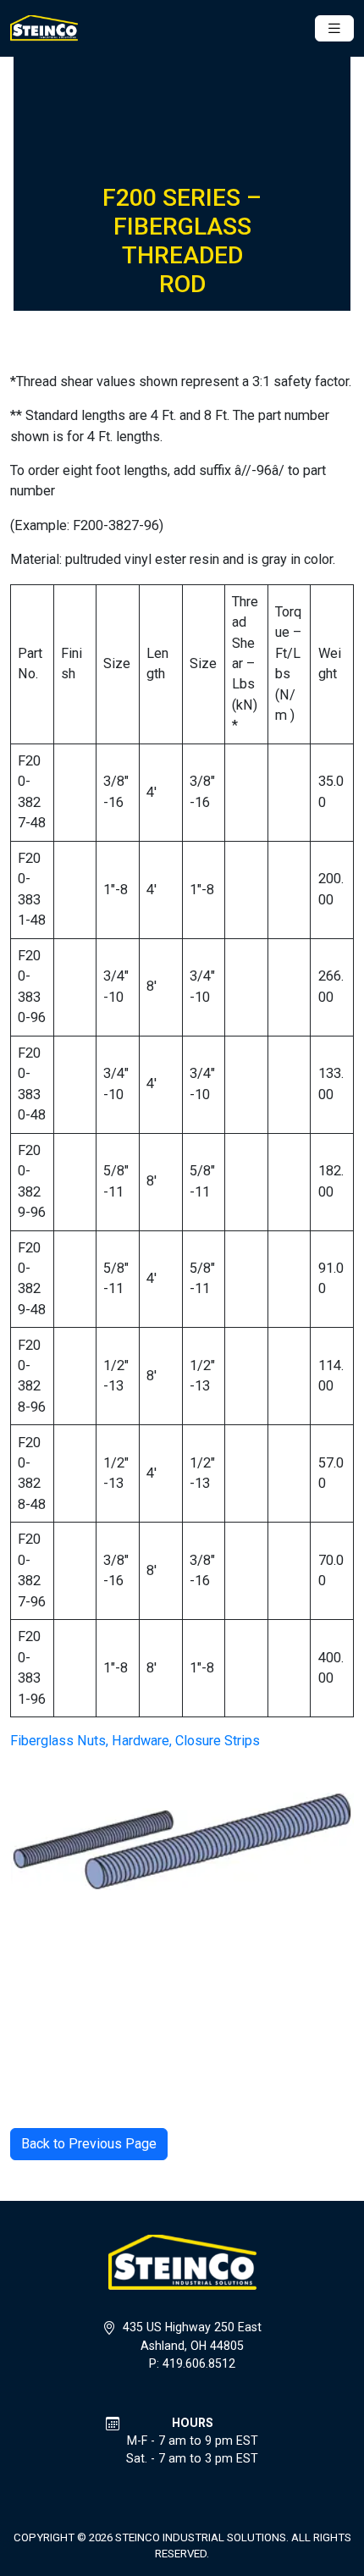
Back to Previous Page (89, 2144)
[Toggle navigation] (334, 28)
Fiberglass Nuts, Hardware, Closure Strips (135, 1741)
